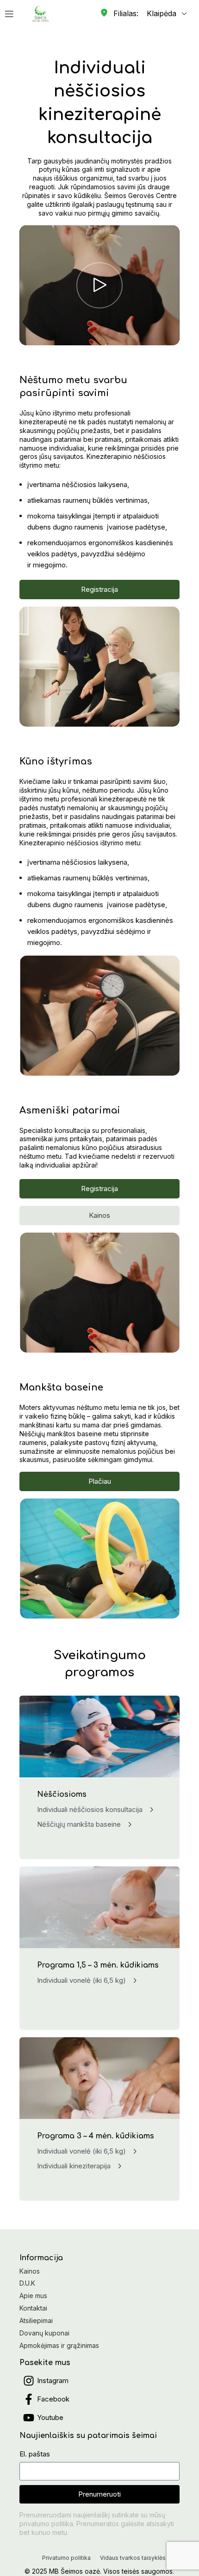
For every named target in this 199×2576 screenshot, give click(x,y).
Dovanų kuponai (44, 2333)
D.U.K (27, 2283)
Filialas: (126, 13)
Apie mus (33, 2296)
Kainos (30, 2271)
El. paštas (35, 2454)
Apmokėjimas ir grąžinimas (59, 2345)
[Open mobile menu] (9, 14)
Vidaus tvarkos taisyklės (133, 2558)
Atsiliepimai (36, 2320)
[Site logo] (40, 13)
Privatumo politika (66, 2558)
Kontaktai (33, 2308)
